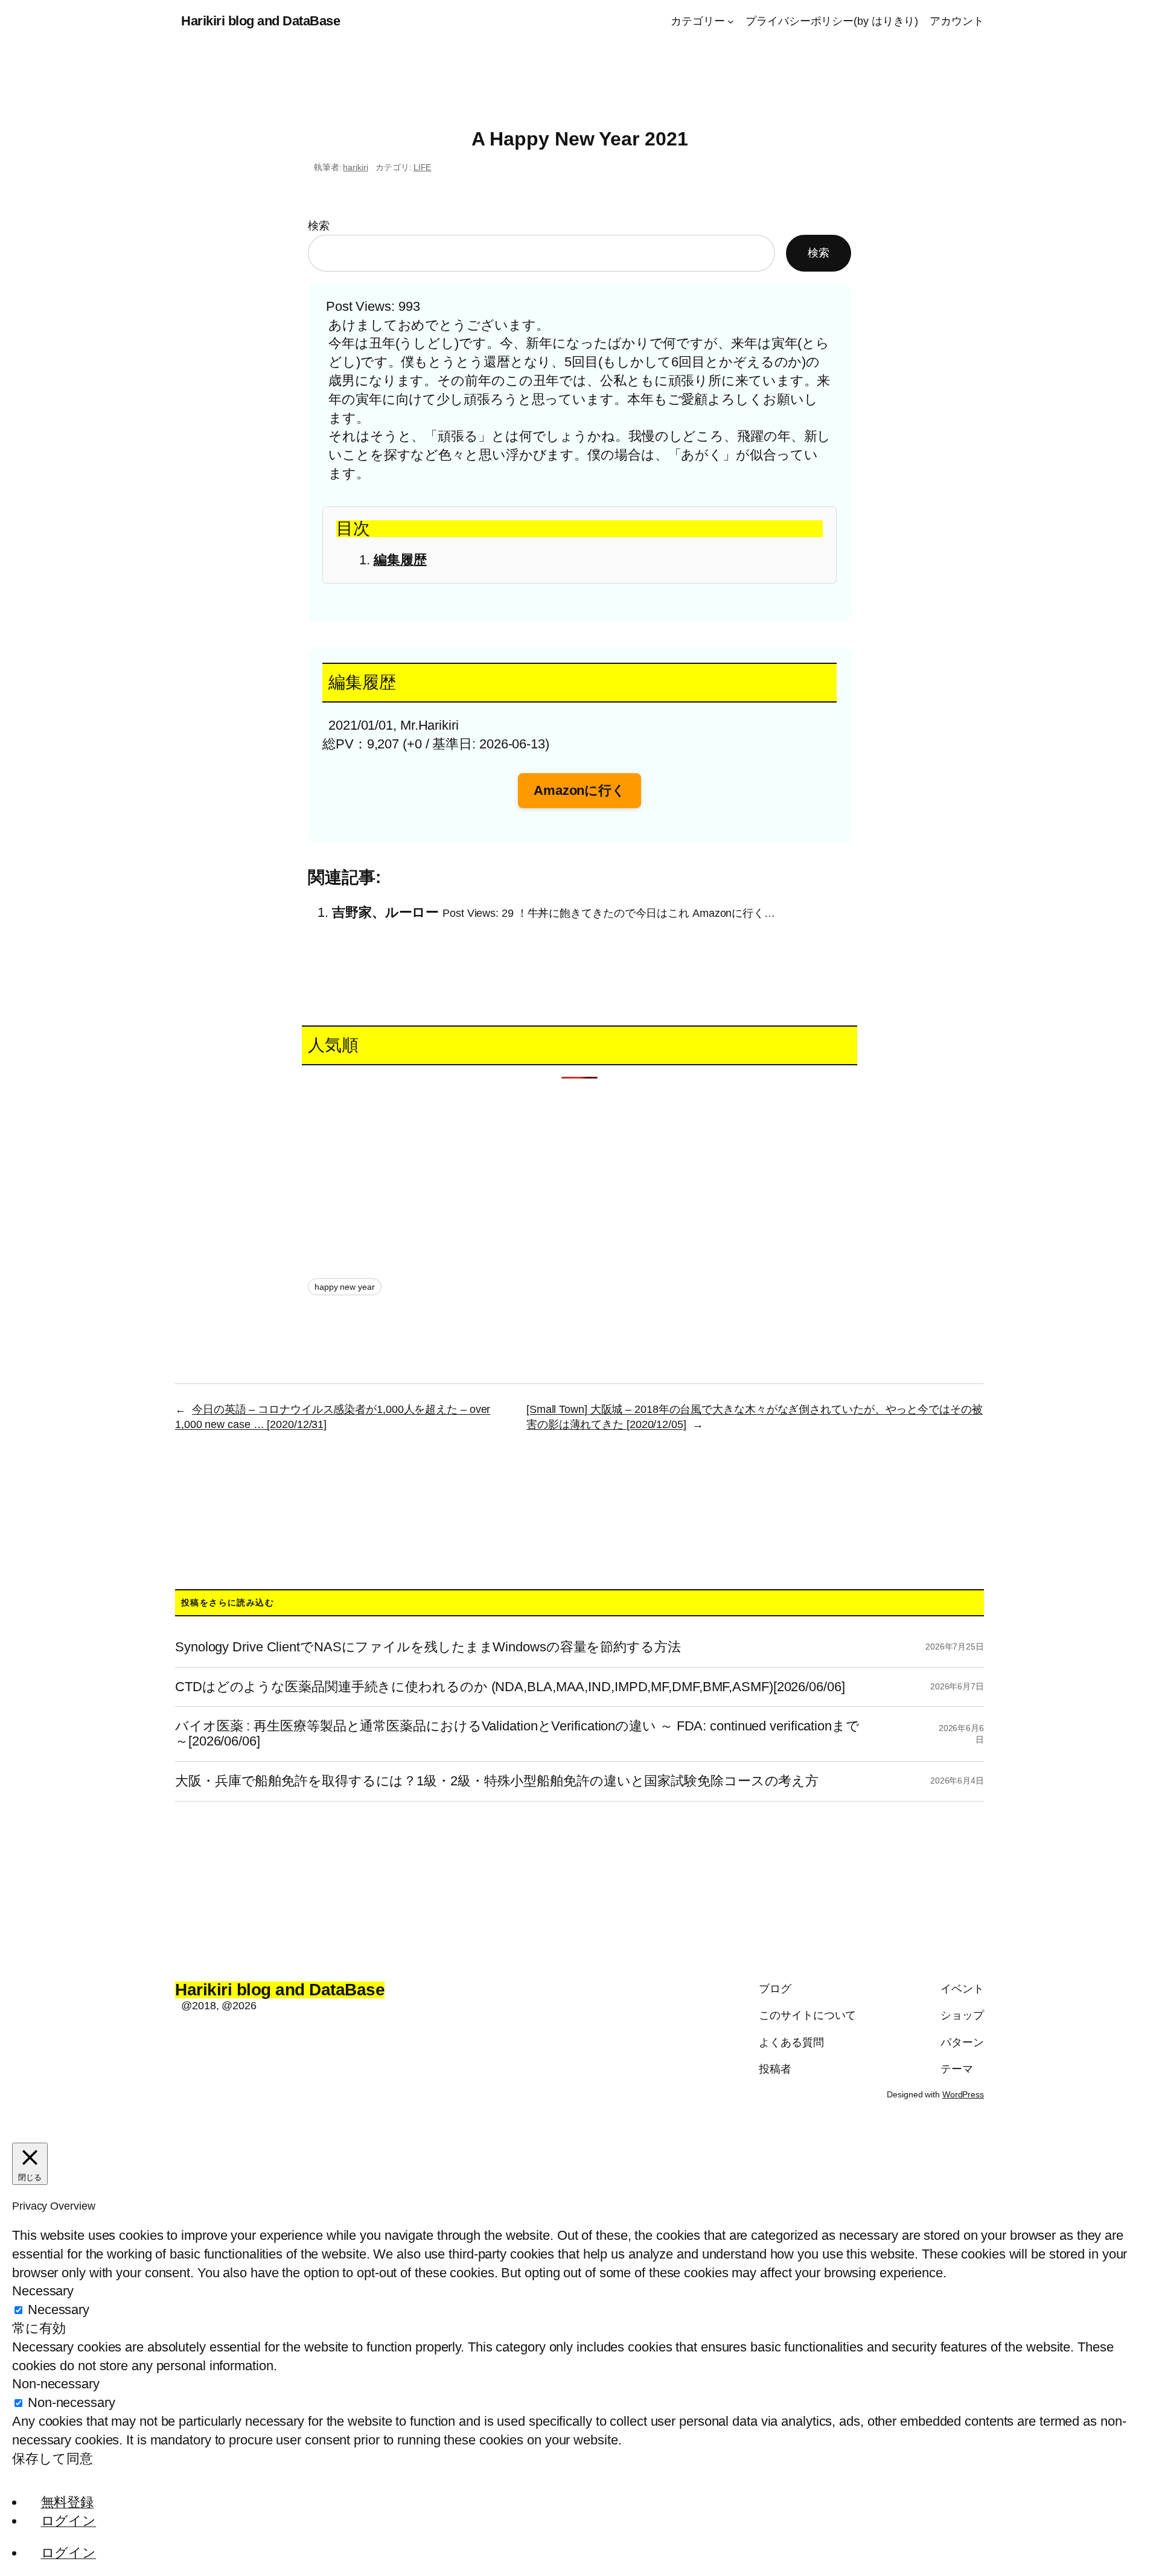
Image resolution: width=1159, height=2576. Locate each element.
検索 (319, 226)
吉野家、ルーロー (385, 912)
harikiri (355, 167)
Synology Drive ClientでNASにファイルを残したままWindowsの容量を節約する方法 (428, 1647)
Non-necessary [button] (56, 2384)
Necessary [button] (43, 2291)
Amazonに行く (579, 790)
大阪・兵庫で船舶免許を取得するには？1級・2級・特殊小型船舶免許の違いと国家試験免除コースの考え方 (497, 1781)
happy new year (345, 1287)
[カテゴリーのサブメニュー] (731, 21)
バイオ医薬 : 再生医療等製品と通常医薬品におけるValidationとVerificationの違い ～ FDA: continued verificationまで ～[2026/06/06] (517, 1734)
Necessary (59, 2310)
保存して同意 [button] (52, 2459)
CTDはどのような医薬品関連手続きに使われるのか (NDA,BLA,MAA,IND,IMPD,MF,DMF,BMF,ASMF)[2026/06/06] (510, 1687)
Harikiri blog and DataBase (260, 21)
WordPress (963, 2094)
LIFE (423, 167)
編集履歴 (400, 560)
